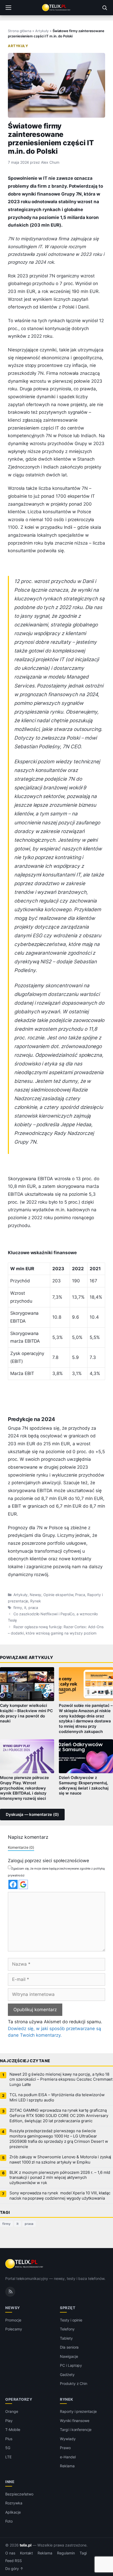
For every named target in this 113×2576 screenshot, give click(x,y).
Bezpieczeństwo (19, 2494)
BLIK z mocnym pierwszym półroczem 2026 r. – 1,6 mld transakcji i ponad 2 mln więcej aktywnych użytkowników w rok (60, 2178)
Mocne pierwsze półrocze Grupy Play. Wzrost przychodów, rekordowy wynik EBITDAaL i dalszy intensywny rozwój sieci (24, 1788)
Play (9, 2421)
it (25, 1608)
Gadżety (67, 2375)
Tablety (66, 2338)
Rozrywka (14, 2503)
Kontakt (27, 2553)
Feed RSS (14, 2561)
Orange (12, 2411)
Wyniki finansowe (75, 2421)
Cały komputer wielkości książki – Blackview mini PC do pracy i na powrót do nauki (26, 1713)
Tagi (83, 2553)
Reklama (67, 2466)
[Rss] (10, 2292)
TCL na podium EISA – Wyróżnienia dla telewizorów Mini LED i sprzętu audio (57, 2097)
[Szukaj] (105, 8)
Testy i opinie (71, 2320)
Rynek (36, 1601)
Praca (80, 1595)
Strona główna (20, 31)
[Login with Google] (23, 1884)
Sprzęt (68, 2308)
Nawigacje (69, 2356)
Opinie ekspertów (58, 1595)
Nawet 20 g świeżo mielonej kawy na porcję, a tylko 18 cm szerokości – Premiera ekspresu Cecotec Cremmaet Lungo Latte (61, 2080)
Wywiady (68, 2439)
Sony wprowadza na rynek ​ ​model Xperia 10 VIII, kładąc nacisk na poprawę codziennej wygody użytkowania (60, 2196)
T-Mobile (13, 2430)
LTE (8, 2457)
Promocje (13, 2320)
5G (8, 2448)
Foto (9, 2521)
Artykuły (42, 31)
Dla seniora (69, 2347)
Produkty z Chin (74, 2383)
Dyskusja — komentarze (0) (32, 1815)
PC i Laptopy (71, 2365)
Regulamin (66, 2553)
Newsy (36, 1595)
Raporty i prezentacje (78, 2411)
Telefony (67, 2329)
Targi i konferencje (76, 2430)
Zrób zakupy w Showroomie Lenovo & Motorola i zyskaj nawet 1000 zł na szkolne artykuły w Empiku (60, 2160)
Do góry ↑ (14, 2569)
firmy (18, 1608)
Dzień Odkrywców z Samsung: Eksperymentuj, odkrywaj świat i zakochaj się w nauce (84, 1786)
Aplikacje (13, 2512)
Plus (9, 2439)
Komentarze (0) (21, 1847)
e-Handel (68, 2457)
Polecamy (14, 2329)
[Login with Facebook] (13, 1884)
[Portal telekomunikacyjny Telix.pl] (56, 8)
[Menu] (8, 8)
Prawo (65, 2448)
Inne (10, 2482)
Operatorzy (19, 2399)
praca (33, 1608)
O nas (10, 2553)
